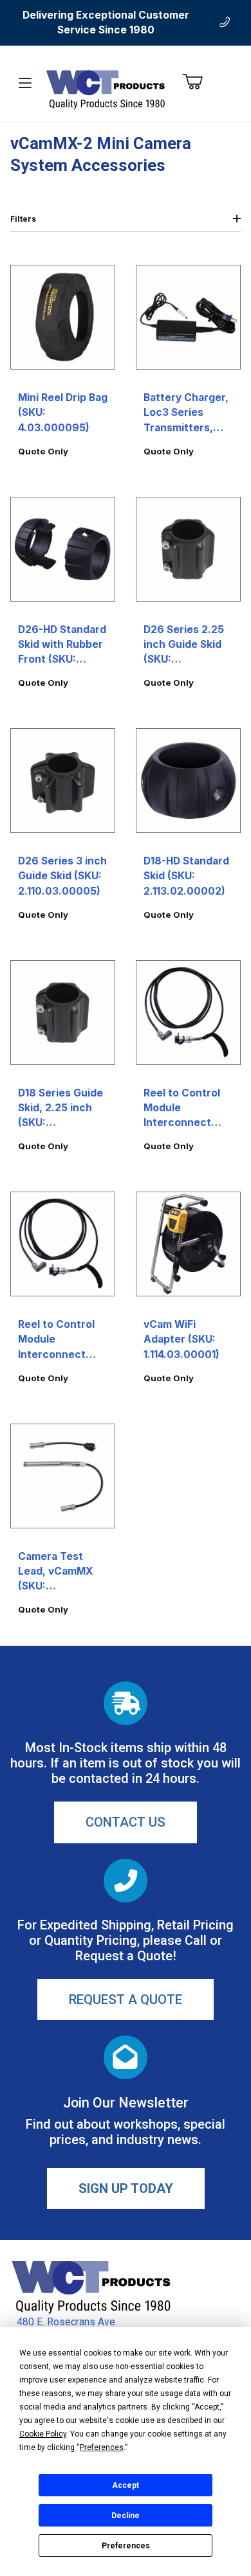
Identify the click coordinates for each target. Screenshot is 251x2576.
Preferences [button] (102, 2447)
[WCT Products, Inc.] (105, 89)
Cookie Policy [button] (43, 2434)
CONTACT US (126, 1822)
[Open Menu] (25, 83)
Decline (126, 2516)
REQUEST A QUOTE (126, 1999)
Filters (23, 219)
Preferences (126, 2546)
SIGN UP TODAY (126, 2188)
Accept (126, 2485)
